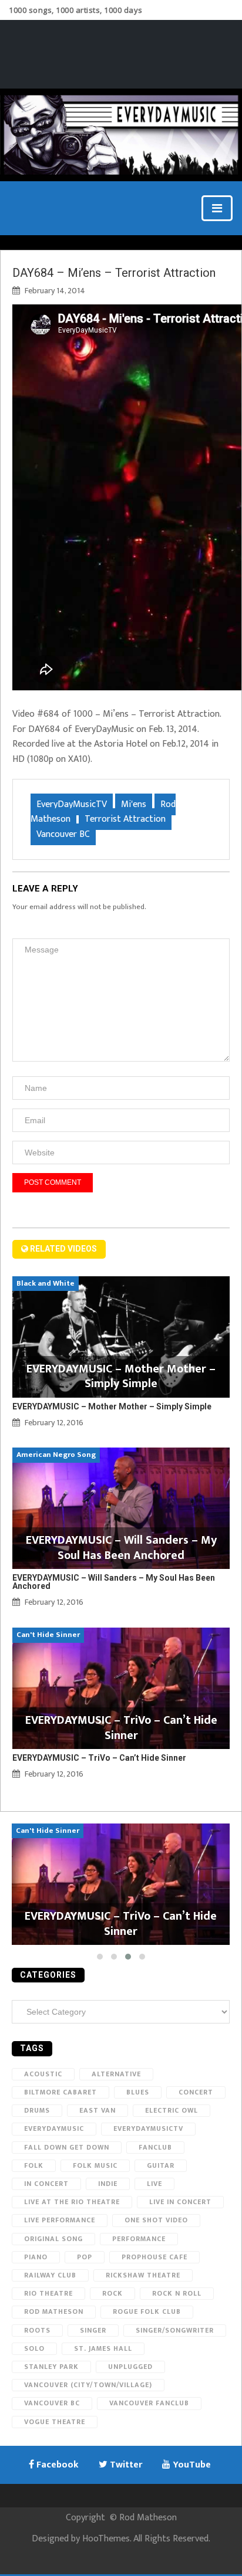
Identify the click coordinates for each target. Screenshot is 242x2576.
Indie (108, 2184)
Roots (37, 2330)
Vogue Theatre (55, 2422)
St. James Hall (103, 2348)
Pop (85, 2257)
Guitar (161, 2165)
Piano (36, 2257)
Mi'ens (134, 804)
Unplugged (130, 2367)
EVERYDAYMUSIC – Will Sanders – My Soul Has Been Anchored (114, 1582)
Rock (112, 2293)
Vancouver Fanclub (149, 2403)
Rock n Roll (177, 2293)
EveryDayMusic (54, 2128)
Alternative (116, 2074)
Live (154, 2184)
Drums (37, 2110)
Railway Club (50, 2275)
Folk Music (95, 2165)
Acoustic (43, 2074)
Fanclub (155, 2147)
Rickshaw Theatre (143, 2275)
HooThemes (106, 2539)
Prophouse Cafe (154, 2257)
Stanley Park (51, 2367)
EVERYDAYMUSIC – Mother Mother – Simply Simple (112, 1406)
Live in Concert (180, 2202)
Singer (93, 2330)
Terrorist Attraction (125, 819)
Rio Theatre (48, 2293)
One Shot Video (156, 2220)
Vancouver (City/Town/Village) (88, 2385)
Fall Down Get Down (67, 2147)
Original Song (53, 2239)
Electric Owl (172, 2110)
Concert (196, 2092)
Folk (34, 2165)
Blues (138, 2092)
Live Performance (60, 2220)
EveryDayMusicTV (72, 804)
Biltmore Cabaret (60, 2092)
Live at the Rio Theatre (72, 2202)
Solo (34, 2348)
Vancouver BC (63, 834)
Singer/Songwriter (175, 2330)
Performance (139, 2239)
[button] (100, 1957)
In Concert (46, 2184)
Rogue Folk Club (147, 2311)
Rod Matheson (54, 2311)
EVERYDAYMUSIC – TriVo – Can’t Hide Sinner (99, 1758)
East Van (98, 2110)
